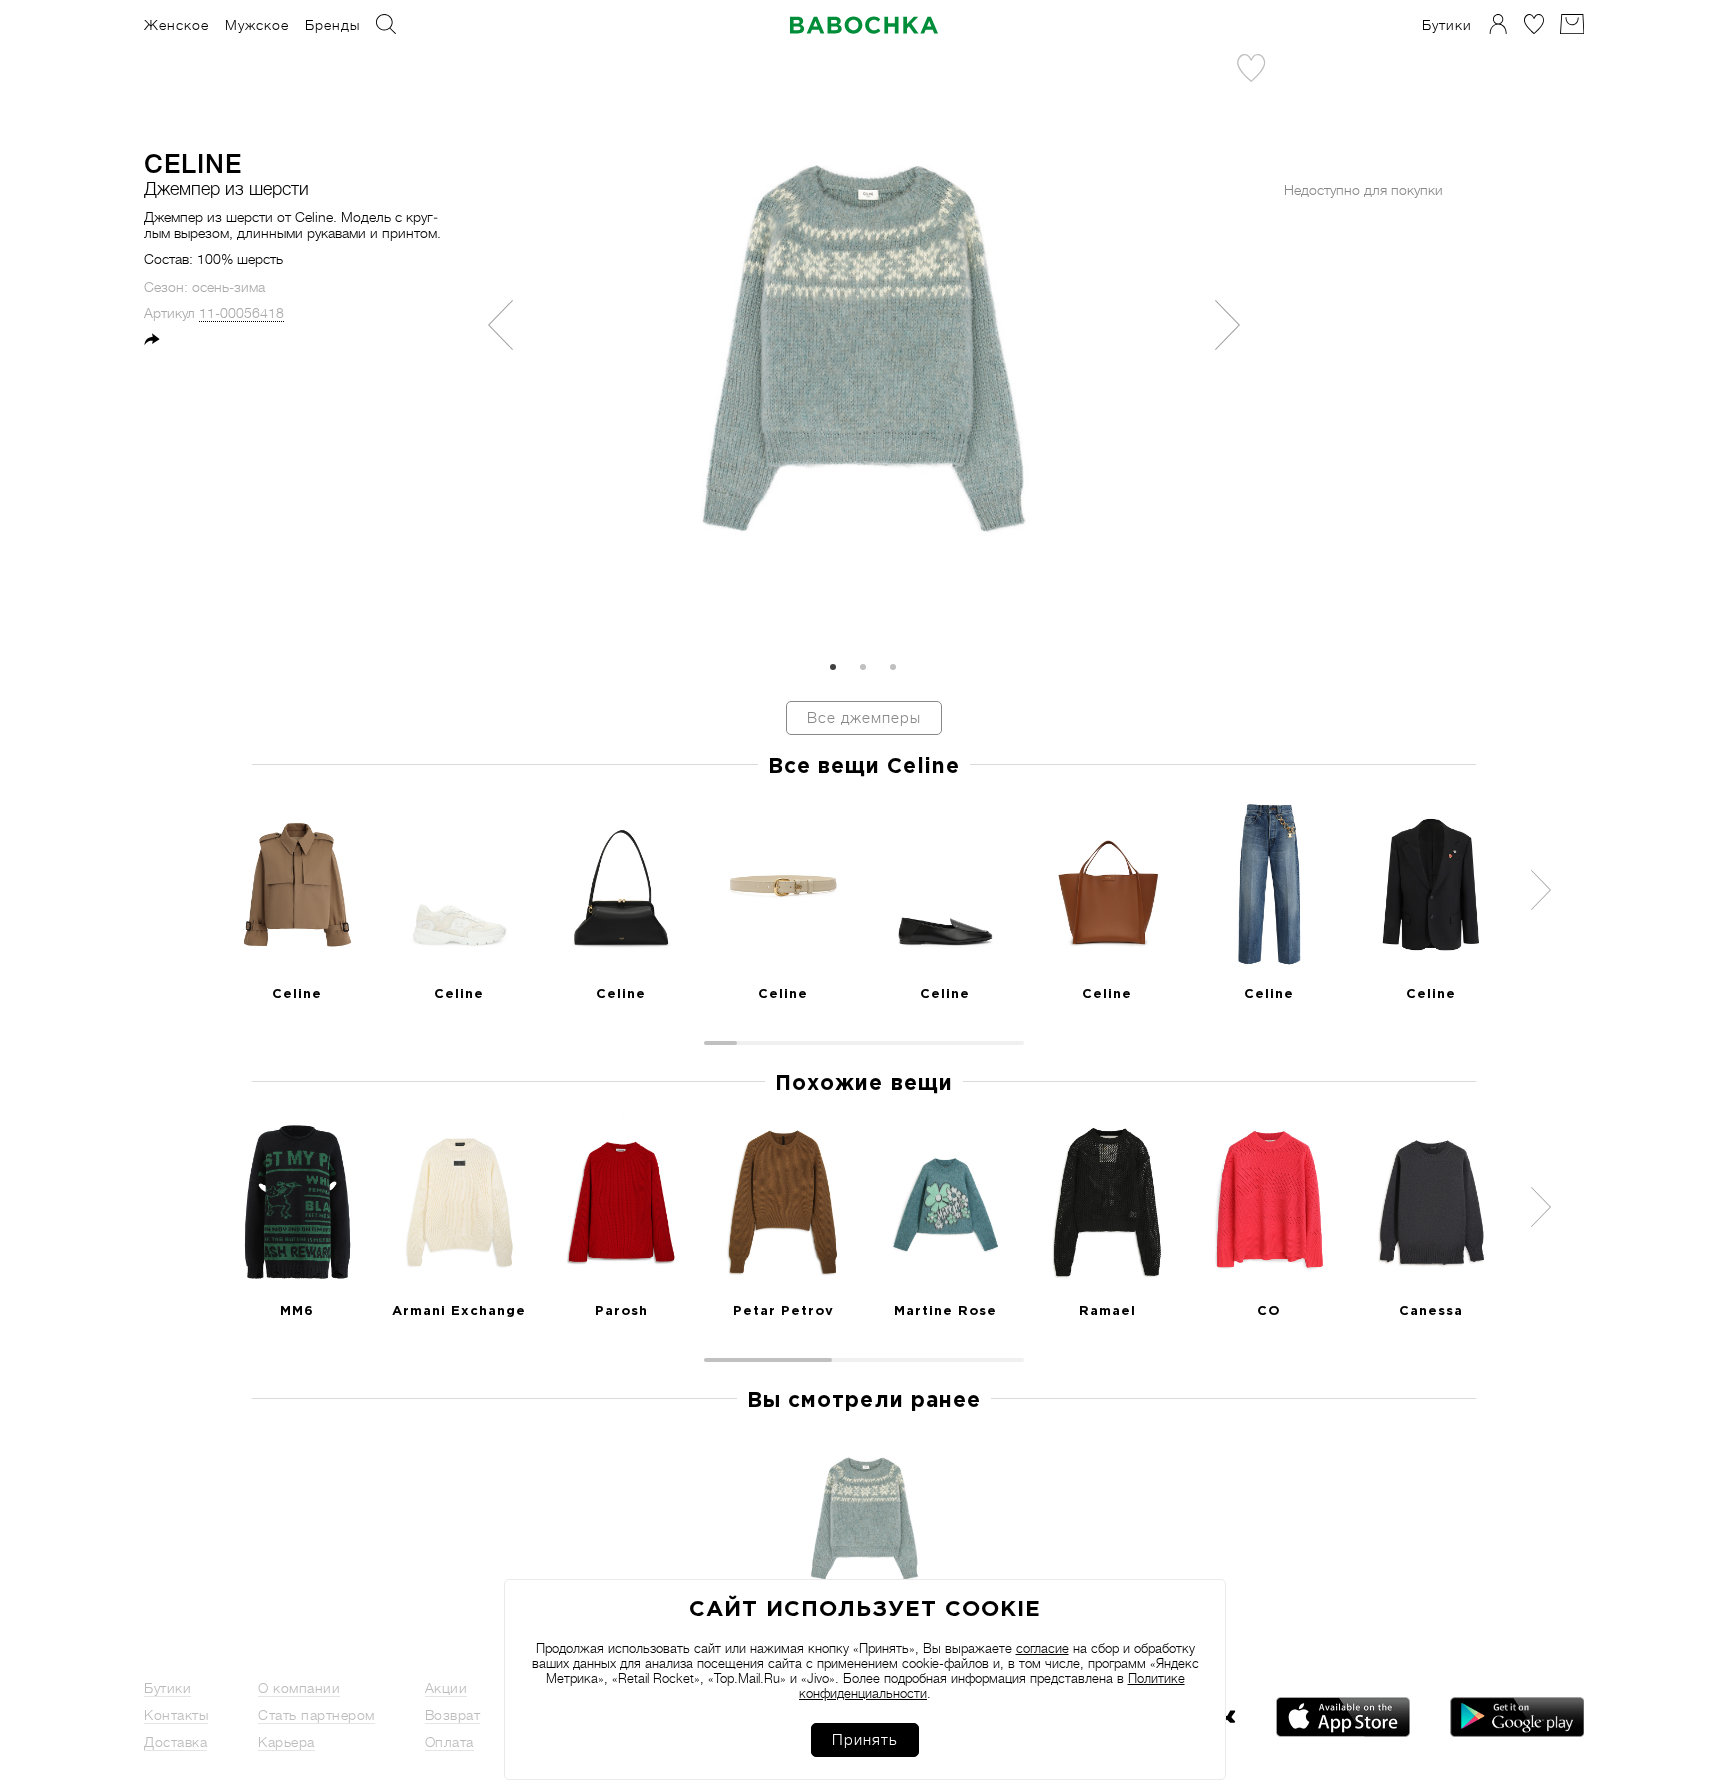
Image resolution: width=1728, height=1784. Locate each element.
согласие (1042, 1648)
